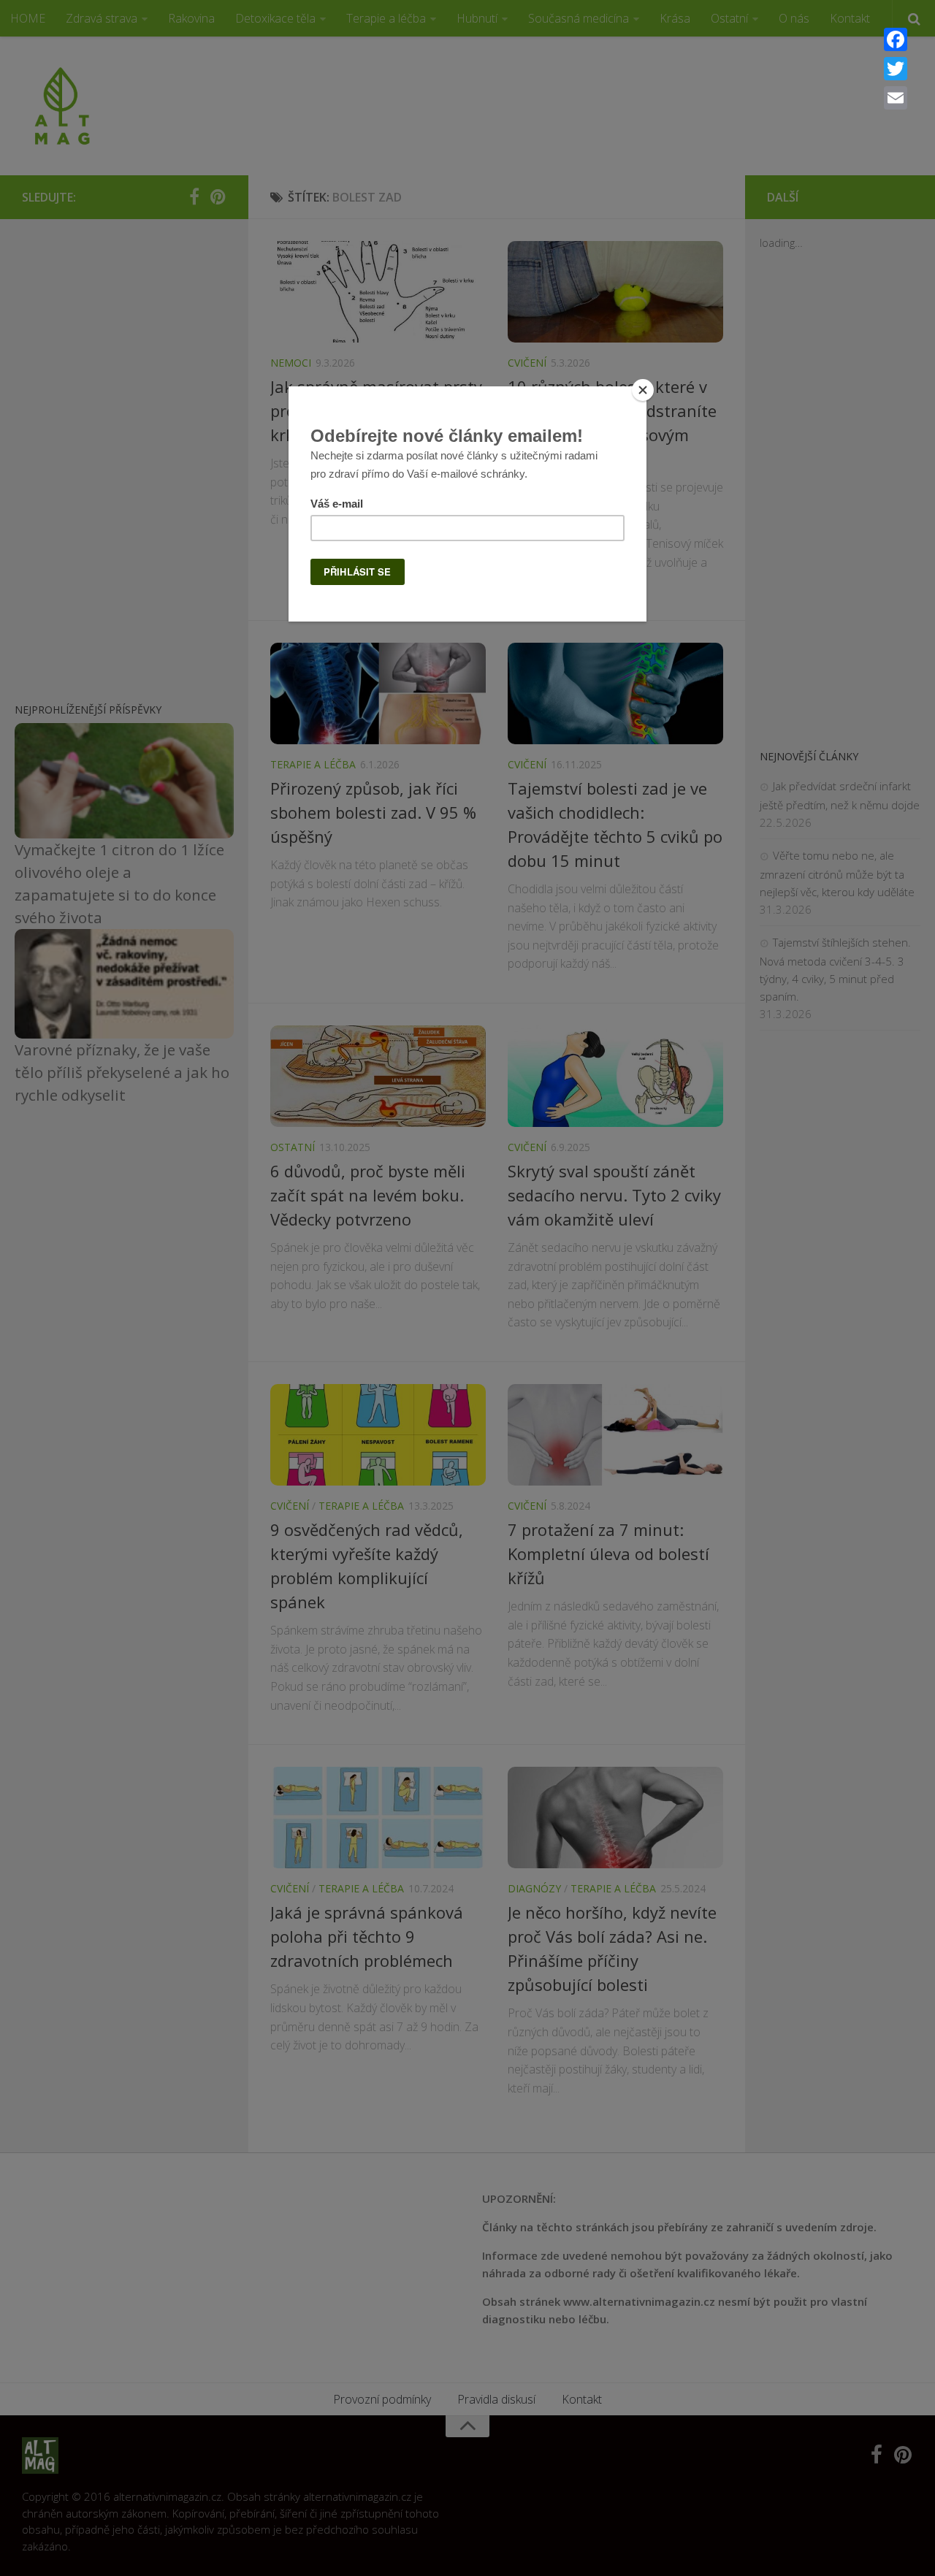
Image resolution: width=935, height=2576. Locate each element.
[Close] (643, 390)
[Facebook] (896, 39)
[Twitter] (896, 69)
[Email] (896, 98)
